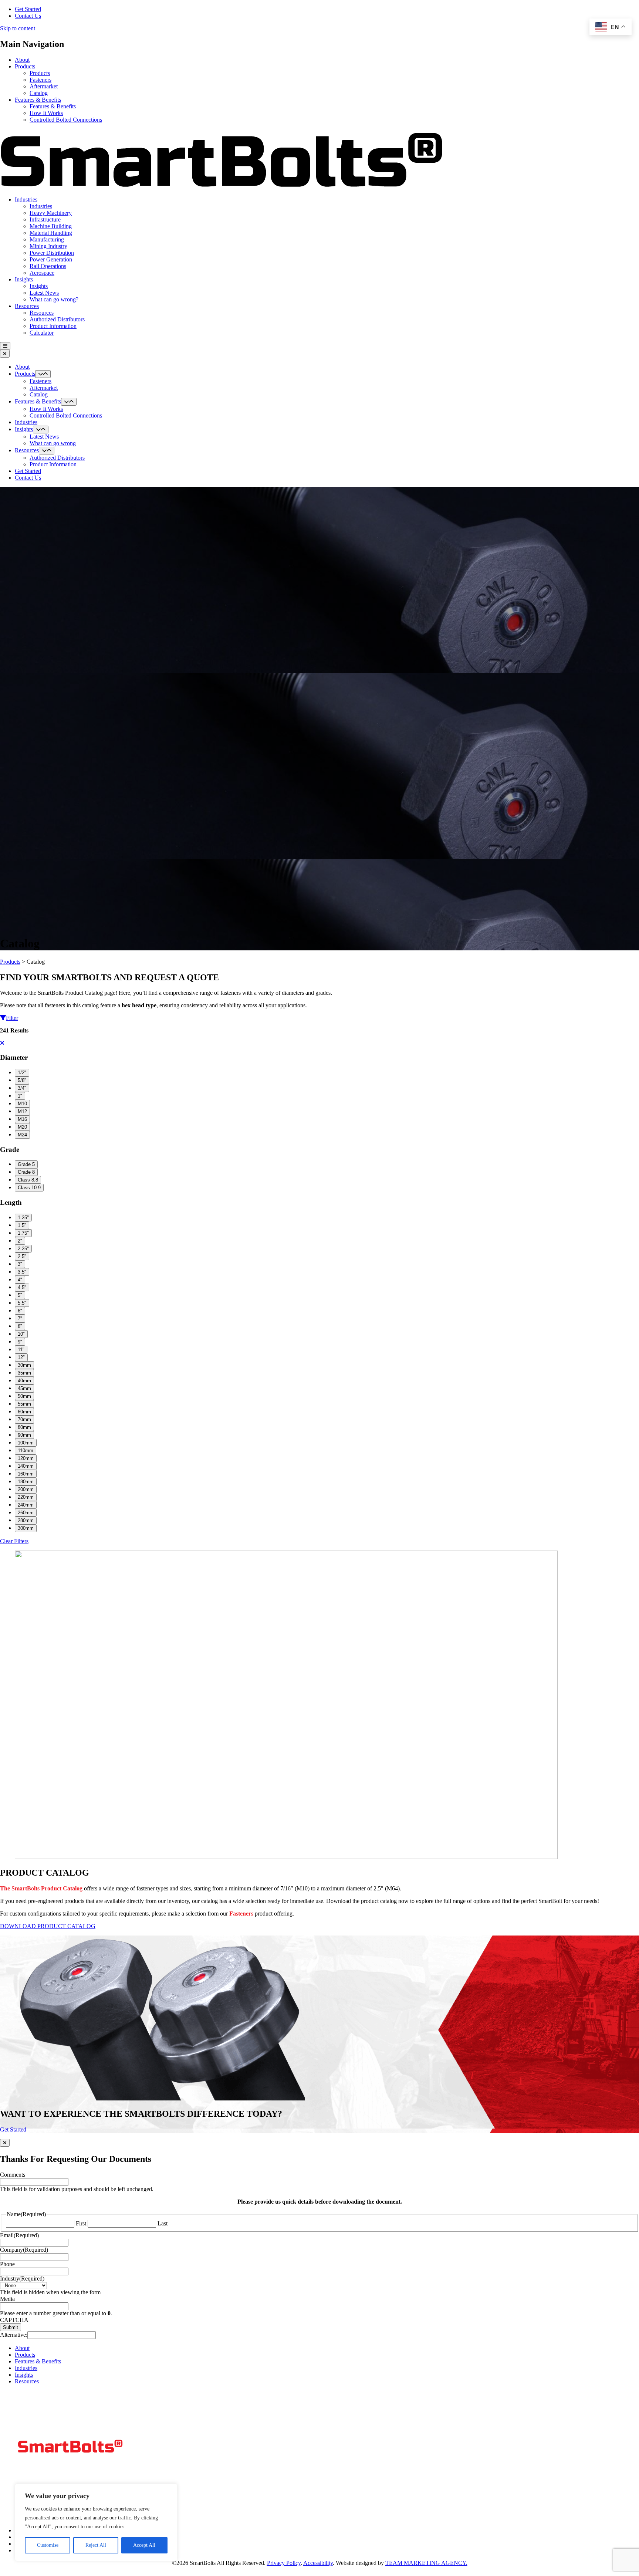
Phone (7, 2264)
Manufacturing (47, 239)
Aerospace (42, 273)
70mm (24, 1419)
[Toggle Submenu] (43, 374)
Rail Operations (48, 266)
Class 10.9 (29, 1188)
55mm (24, 1404)
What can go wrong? (54, 299)
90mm (24, 1435)
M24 (22, 1135)
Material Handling (51, 233)
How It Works (46, 113)
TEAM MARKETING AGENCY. (426, 2563)
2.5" (22, 1256)
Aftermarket (44, 86)
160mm (26, 1474)
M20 (22, 1127)
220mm (26, 1497)
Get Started (28, 9)
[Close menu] (5, 354)
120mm (26, 1458)
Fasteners (40, 80)
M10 (22, 1104)
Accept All (144, 2545)
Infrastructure (45, 219)
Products (25, 66)
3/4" (22, 1088)
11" (21, 1350)
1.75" (23, 1233)
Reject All (96, 2545)
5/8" (22, 1080)
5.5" (22, 1303)
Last (163, 2223)
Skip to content (18, 28)
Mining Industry (48, 246)
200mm (26, 1489)
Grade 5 (26, 1164)
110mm (26, 1451)
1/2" (22, 1073)
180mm (26, 1482)
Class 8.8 (28, 1180)
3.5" (22, 1272)
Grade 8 (26, 1172)
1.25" (23, 1218)
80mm (24, 1427)
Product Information (53, 326)
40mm (24, 1381)
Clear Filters (14, 1541)
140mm (26, 1466)
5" (20, 1295)
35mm (24, 1373)
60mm (24, 1412)
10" (21, 1334)
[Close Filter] (2, 1043)
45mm (24, 1388)
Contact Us (28, 16)
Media (7, 2299)
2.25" (23, 1249)
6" (20, 1311)
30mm (24, 1365)
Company (24, 2250)
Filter (12, 1018)
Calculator (42, 333)
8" (20, 1326)
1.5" (22, 1225)
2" (20, 1241)
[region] (96, 2522)
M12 (22, 1111)
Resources (27, 306)
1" (20, 1096)
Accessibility (318, 2563)
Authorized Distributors (57, 319)
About (22, 60)
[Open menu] (5, 346)
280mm (26, 1520)
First (81, 2223)
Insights (24, 279)
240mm (26, 1505)
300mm (26, 1528)
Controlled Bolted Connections (66, 120)
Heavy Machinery (51, 213)
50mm (24, 1396)
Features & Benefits (38, 100)
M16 (22, 1119)
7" (20, 1319)
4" (20, 1280)
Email (19, 2235)
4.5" (22, 1287)
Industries (26, 200)
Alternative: (14, 2335)
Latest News (44, 293)
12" (21, 1357)
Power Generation (51, 259)
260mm (26, 1513)
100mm (26, 1443)
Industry (22, 2278)
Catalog (39, 93)
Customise (48, 2545)
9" (20, 1342)
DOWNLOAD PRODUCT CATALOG (48, 1926)
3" (20, 1264)
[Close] (5, 2143)
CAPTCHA (14, 2320)
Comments (13, 2175)
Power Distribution (52, 253)
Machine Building (51, 226)
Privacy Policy (284, 2563)
